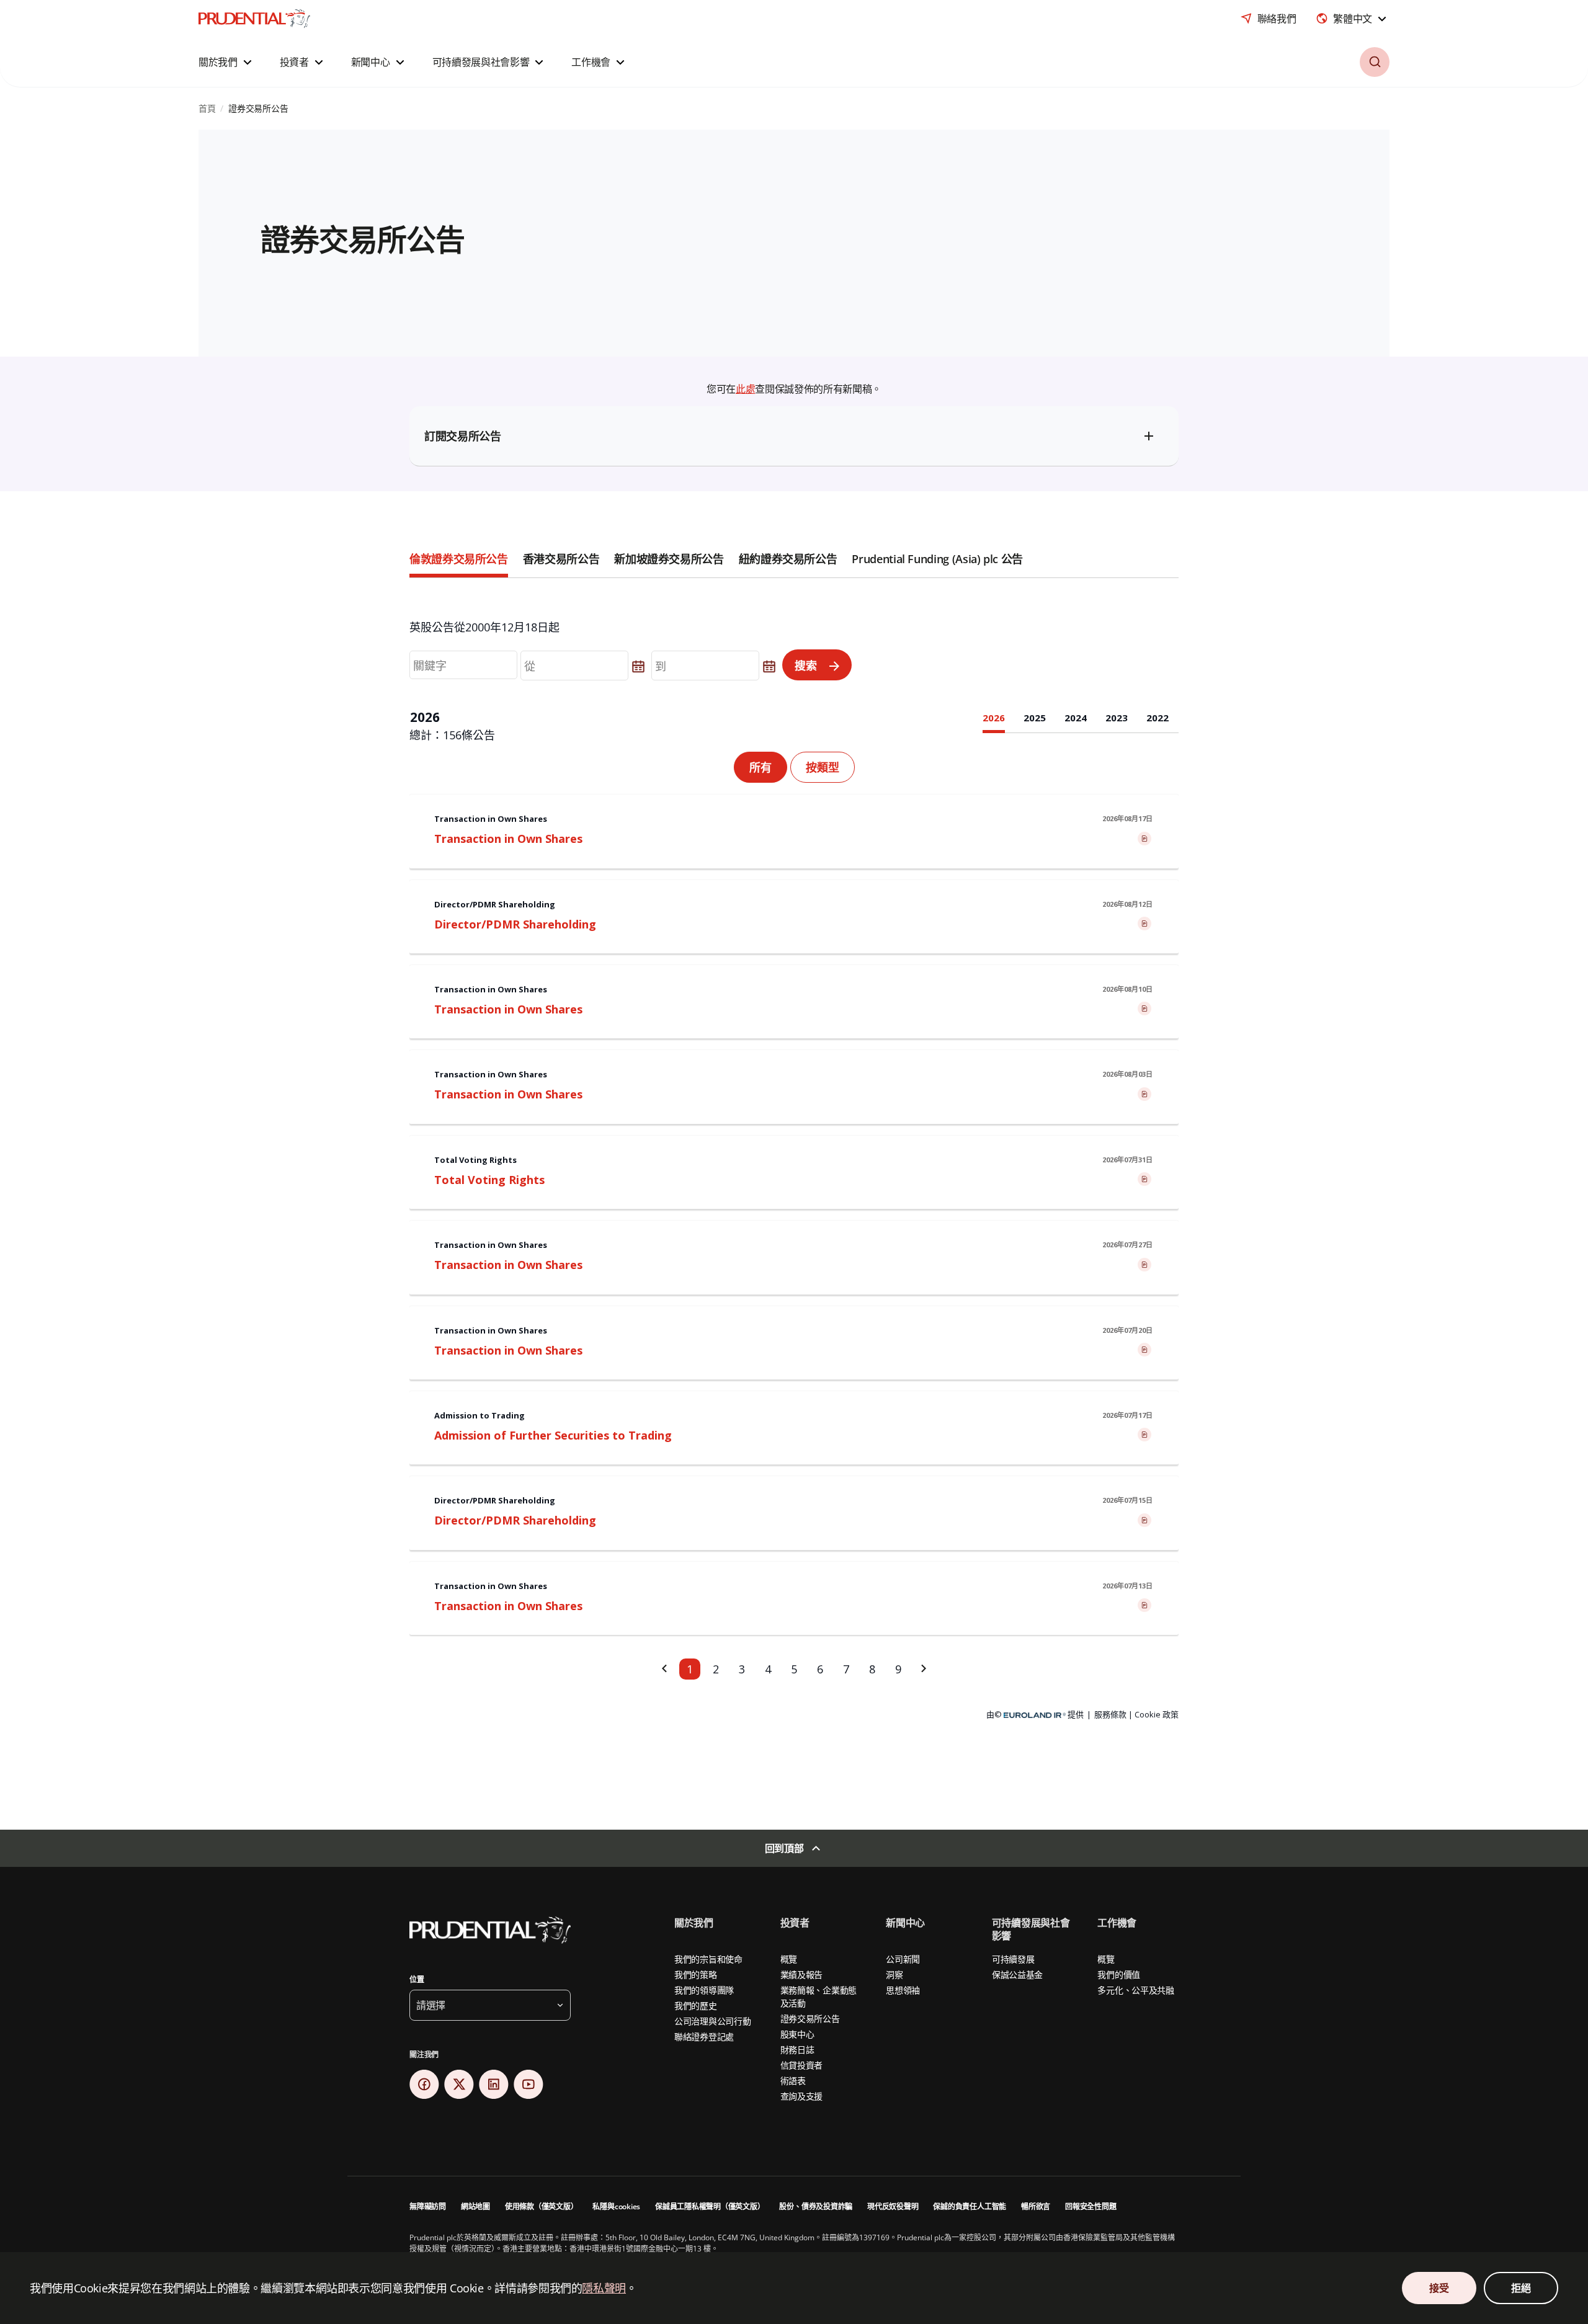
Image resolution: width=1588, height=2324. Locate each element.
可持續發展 (1013, 1959)
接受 (1439, 2288)
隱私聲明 (604, 2288)
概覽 (789, 1959)
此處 (745, 389)
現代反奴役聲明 (893, 2206)
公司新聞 (903, 1959)
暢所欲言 (1036, 2206)
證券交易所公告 (810, 2019)
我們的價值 (1119, 1975)
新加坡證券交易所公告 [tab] (669, 559)
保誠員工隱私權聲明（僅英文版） (710, 2206)
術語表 (793, 2081)
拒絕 (1521, 2288)
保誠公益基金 (1017, 1975)
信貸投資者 (802, 2065)
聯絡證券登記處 (704, 2037)
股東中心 (797, 2034)
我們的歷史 (696, 2006)
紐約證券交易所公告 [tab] (788, 559)
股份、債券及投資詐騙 (816, 2206)
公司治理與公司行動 (712, 2021)
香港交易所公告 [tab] (561, 559)
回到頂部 (784, 1848)
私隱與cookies (616, 2206)
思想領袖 (903, 1990)
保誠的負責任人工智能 (970, 2206)
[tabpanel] (794, 1179)
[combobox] (1353, 19)
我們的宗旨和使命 (708, 1959)
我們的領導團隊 (704, 1990)
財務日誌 (797, 2050)
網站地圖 (475, 2206)
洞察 (894, 1975)
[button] (227, 62)
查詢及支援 (802, 2096)
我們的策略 (696, 1975)
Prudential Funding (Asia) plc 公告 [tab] (937, 559)
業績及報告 (802, 1975)
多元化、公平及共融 (1135, 1990)
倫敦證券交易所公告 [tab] (459, 559)
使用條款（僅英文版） (542, 2206)
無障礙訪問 (428, 2206)
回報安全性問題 (1091, 2206)
